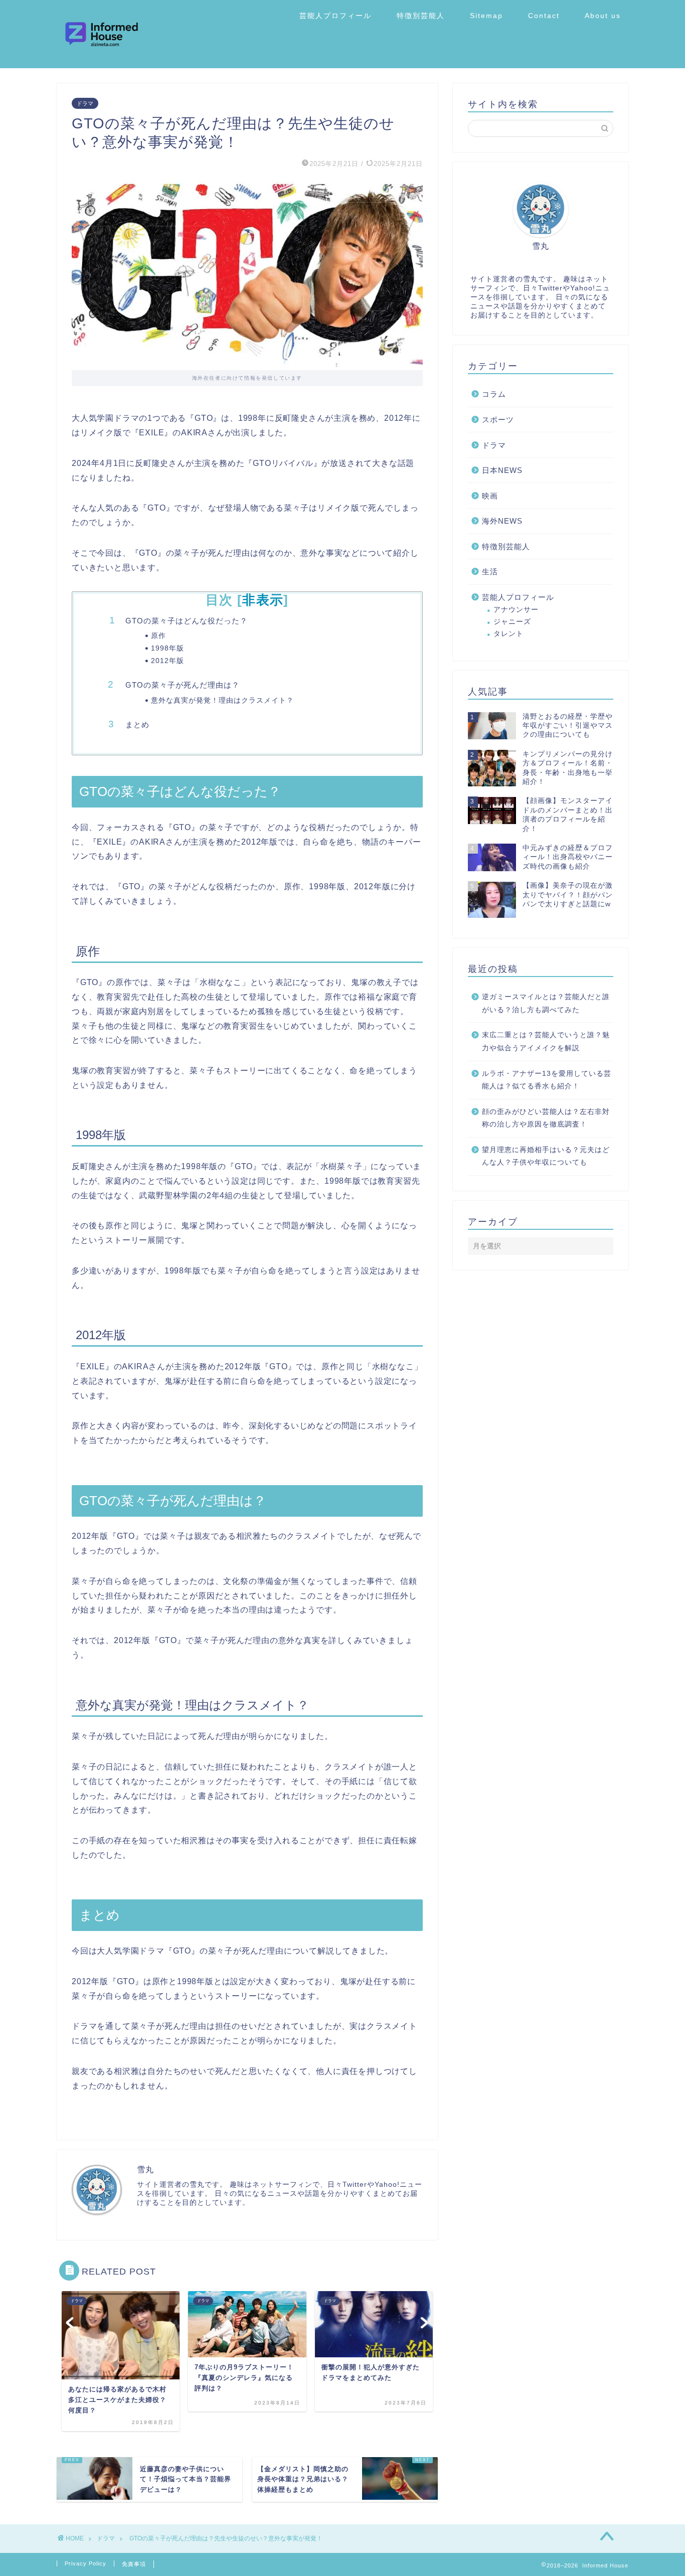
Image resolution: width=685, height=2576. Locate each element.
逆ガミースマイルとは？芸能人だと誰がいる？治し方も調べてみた (546, 1003)
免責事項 (134, 2564)
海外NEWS (502, 521)
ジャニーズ (512, 622)
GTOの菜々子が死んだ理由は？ (183, 685)
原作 (158, 636)
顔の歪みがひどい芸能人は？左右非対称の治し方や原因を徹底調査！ (546, 1118)
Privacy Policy (85, 2563)
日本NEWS (502, 470)
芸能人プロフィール (335, 16)
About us (603, 16)
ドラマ (85, 103)
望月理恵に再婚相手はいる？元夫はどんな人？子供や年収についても (546, 1156)
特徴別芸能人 (421, 16)
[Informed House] (102, 65)
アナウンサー (516, 610)
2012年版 (167, 661)
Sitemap (486, 16)
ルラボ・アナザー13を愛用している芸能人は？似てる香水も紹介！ (547, 1080)
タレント (508, 634)
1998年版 (167, 649)
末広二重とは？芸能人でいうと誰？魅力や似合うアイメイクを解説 (546, 1041)
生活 (490, 572)
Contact (544, 16)
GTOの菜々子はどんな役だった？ (187, 621)
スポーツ (498, 420)
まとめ (137, 724)
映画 (490, 496)
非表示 (263, 600)
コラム (494, 394)
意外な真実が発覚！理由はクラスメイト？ (222, 700)
